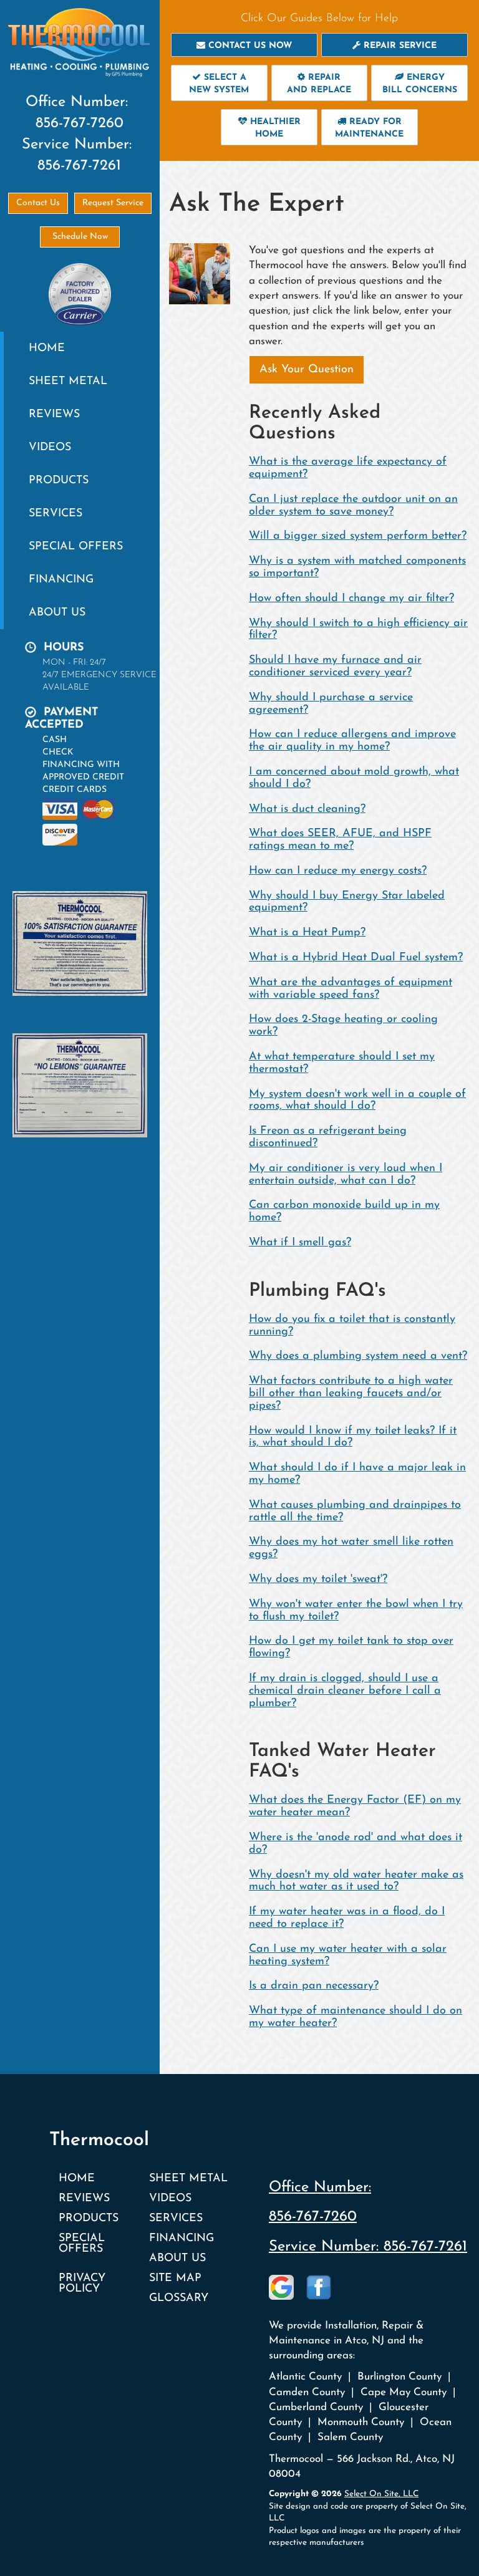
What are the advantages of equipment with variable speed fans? (351, 989)
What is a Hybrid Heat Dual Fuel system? (356, 958)
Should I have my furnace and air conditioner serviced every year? (335, 667)
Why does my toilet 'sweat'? (318, 1580)
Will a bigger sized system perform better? (358, 536)
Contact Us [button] (38, 203)
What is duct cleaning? (307, 809)
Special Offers (76, 547)
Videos (50, 447)
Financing (61, 580)
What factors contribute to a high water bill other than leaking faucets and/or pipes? (351, 1394)
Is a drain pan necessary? (314, 1986)
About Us (57, 613)
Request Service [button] (113, 203)
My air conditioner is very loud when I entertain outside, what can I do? (346, 1175)
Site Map (175, 2278)
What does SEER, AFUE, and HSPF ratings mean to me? (340, 840)
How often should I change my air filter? (351, 599)
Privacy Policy (82, 2284)
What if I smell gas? (300, 1243)
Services (56, 514)
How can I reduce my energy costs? (338, 871)
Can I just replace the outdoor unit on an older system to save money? (353, 506)
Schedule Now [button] (80, 237)
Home (47, 348)
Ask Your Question (307, 370)
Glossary (179, 2298)
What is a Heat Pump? (307, 933)
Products (59, 480)
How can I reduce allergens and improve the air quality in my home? (352, 741)
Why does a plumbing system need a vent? (358, 1356)
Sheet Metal (68, 381)
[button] (244, 45)
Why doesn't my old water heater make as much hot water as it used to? (356, 1881)
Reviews (54, 414)
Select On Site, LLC (381, 2494)
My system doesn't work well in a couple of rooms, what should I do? (357, 1101)
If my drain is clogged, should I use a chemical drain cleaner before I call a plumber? (345, 1691)
